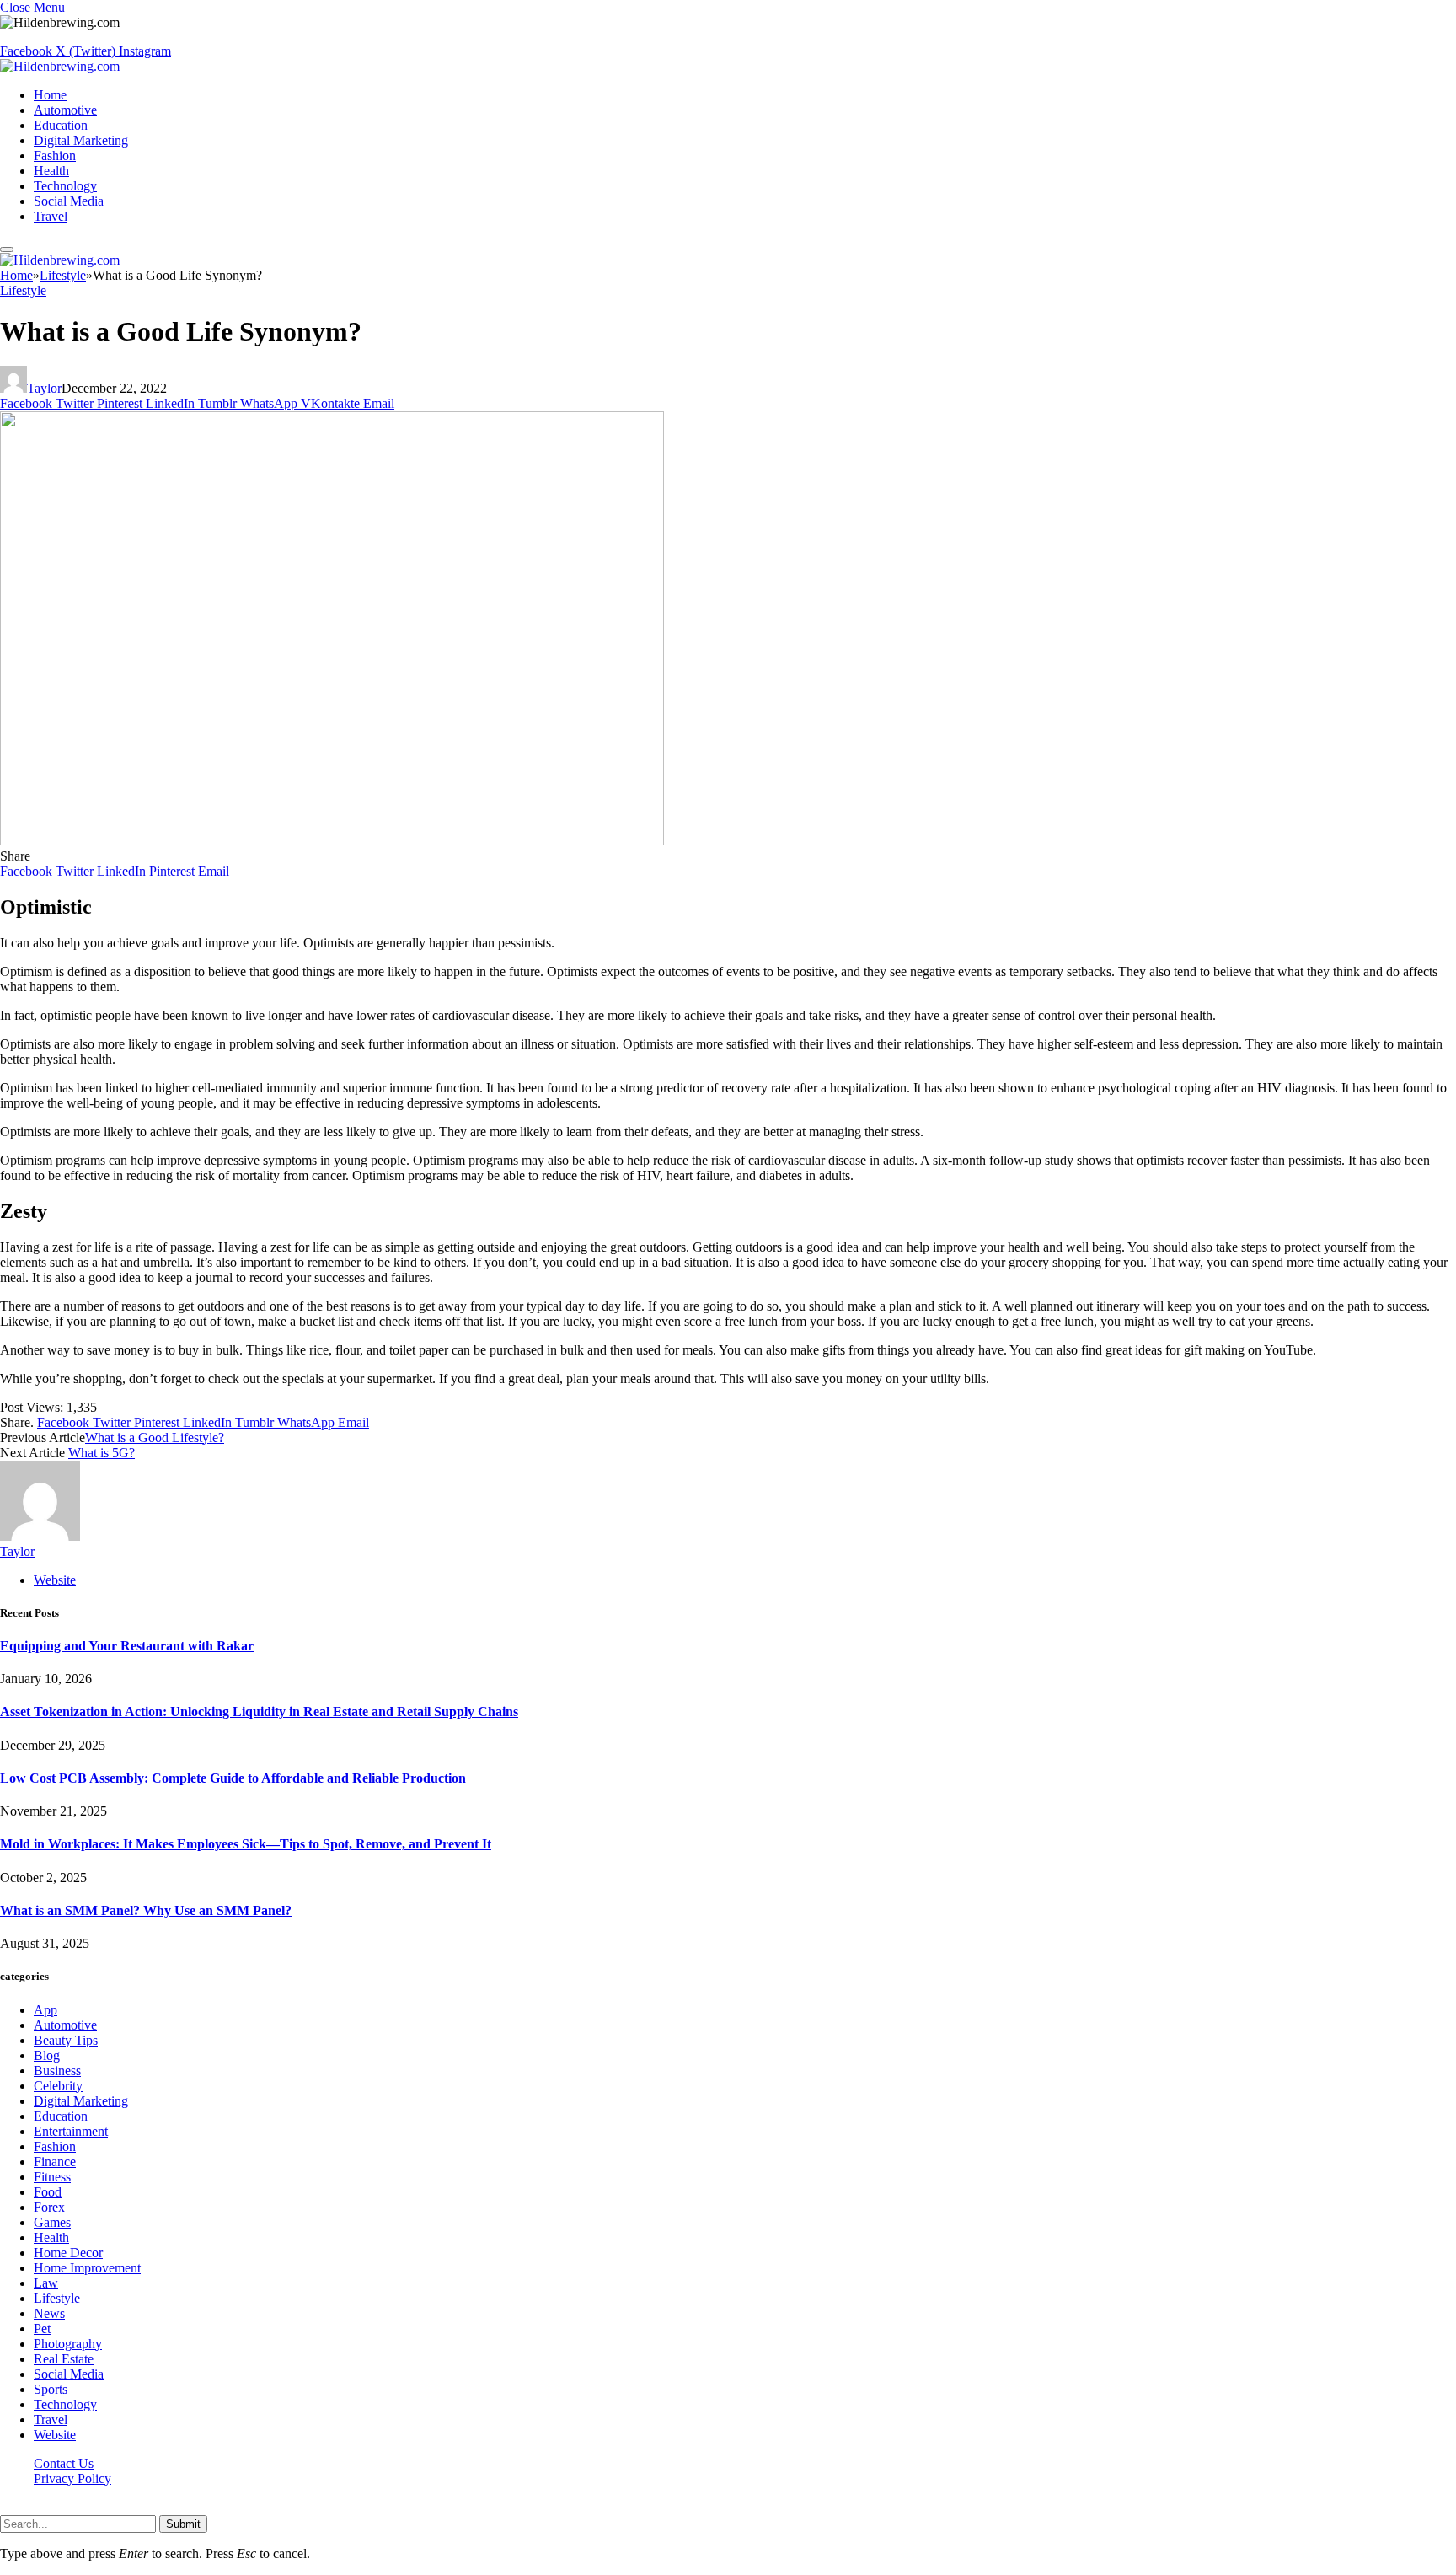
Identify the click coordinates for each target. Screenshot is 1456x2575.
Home (50, 95)
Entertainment (71, 2131)
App (45, 2010)
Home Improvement (87, 2268)
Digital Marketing (81, 140)
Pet (42, 2328)
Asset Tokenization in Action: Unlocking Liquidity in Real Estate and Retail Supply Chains (259, 1711)
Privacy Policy (72, 2478)
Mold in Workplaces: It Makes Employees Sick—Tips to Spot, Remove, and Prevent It (246, 1844)
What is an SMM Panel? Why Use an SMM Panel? (146, 1910)
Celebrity (58, 2086)
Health (51, 171)
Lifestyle (23, 290)
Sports (51, 2389)
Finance (55, 2162)
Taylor (44, 388)
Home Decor (68, 2253)
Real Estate (64, 2359)
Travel (51, 216)
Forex (49, 2207)
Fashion (55, 156)
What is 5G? (102, 1453)
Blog (47, 2055)
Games (52, 2222)
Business (57, 2071)
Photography (68, 2344)
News (49, 2313)
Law (46, 2283)
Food (48, 2192)
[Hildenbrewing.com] (60, 66)
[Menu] (7, 249)
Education (61, 125)
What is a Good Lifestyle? (155, 1438)
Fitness (52, 2177)
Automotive (65, 110)
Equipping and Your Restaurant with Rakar (127, 1646)
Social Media (69, 201)
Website (55, 2435)
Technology (65, 186)
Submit (183, 2524)
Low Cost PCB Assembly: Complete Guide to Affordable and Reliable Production (233, 1778)
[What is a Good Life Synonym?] (332, 841)
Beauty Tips (66, 2040)
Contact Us (64, 2463)
